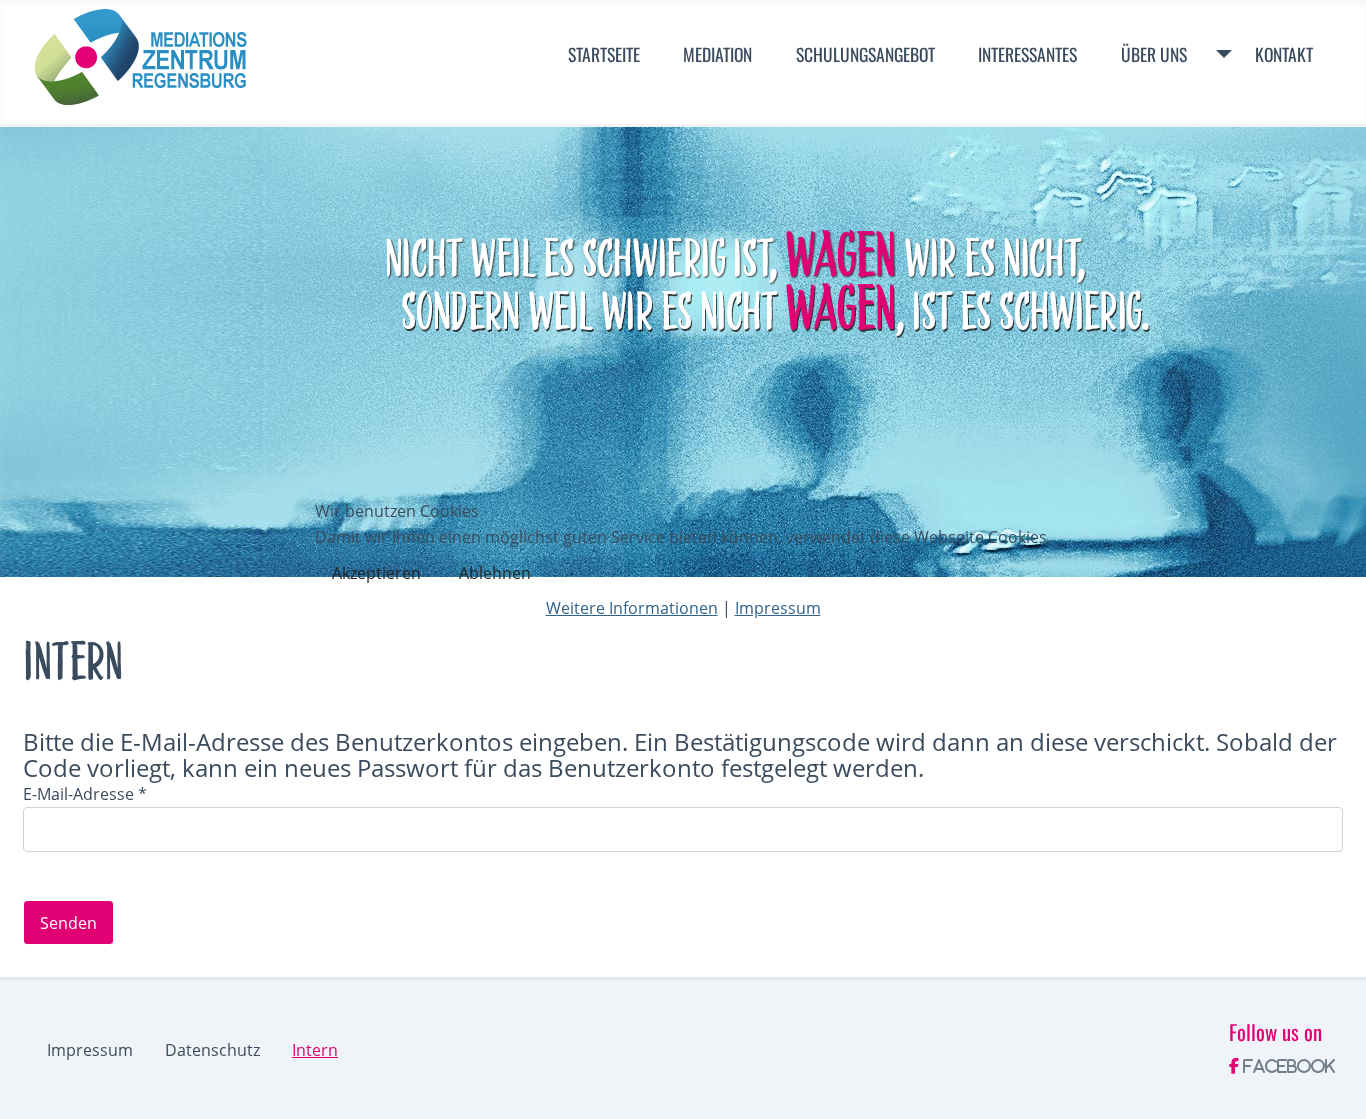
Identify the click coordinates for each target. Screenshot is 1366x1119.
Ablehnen (495, 573)
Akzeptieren (376, 573)
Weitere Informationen (632, 608)
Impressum (778, 608)
